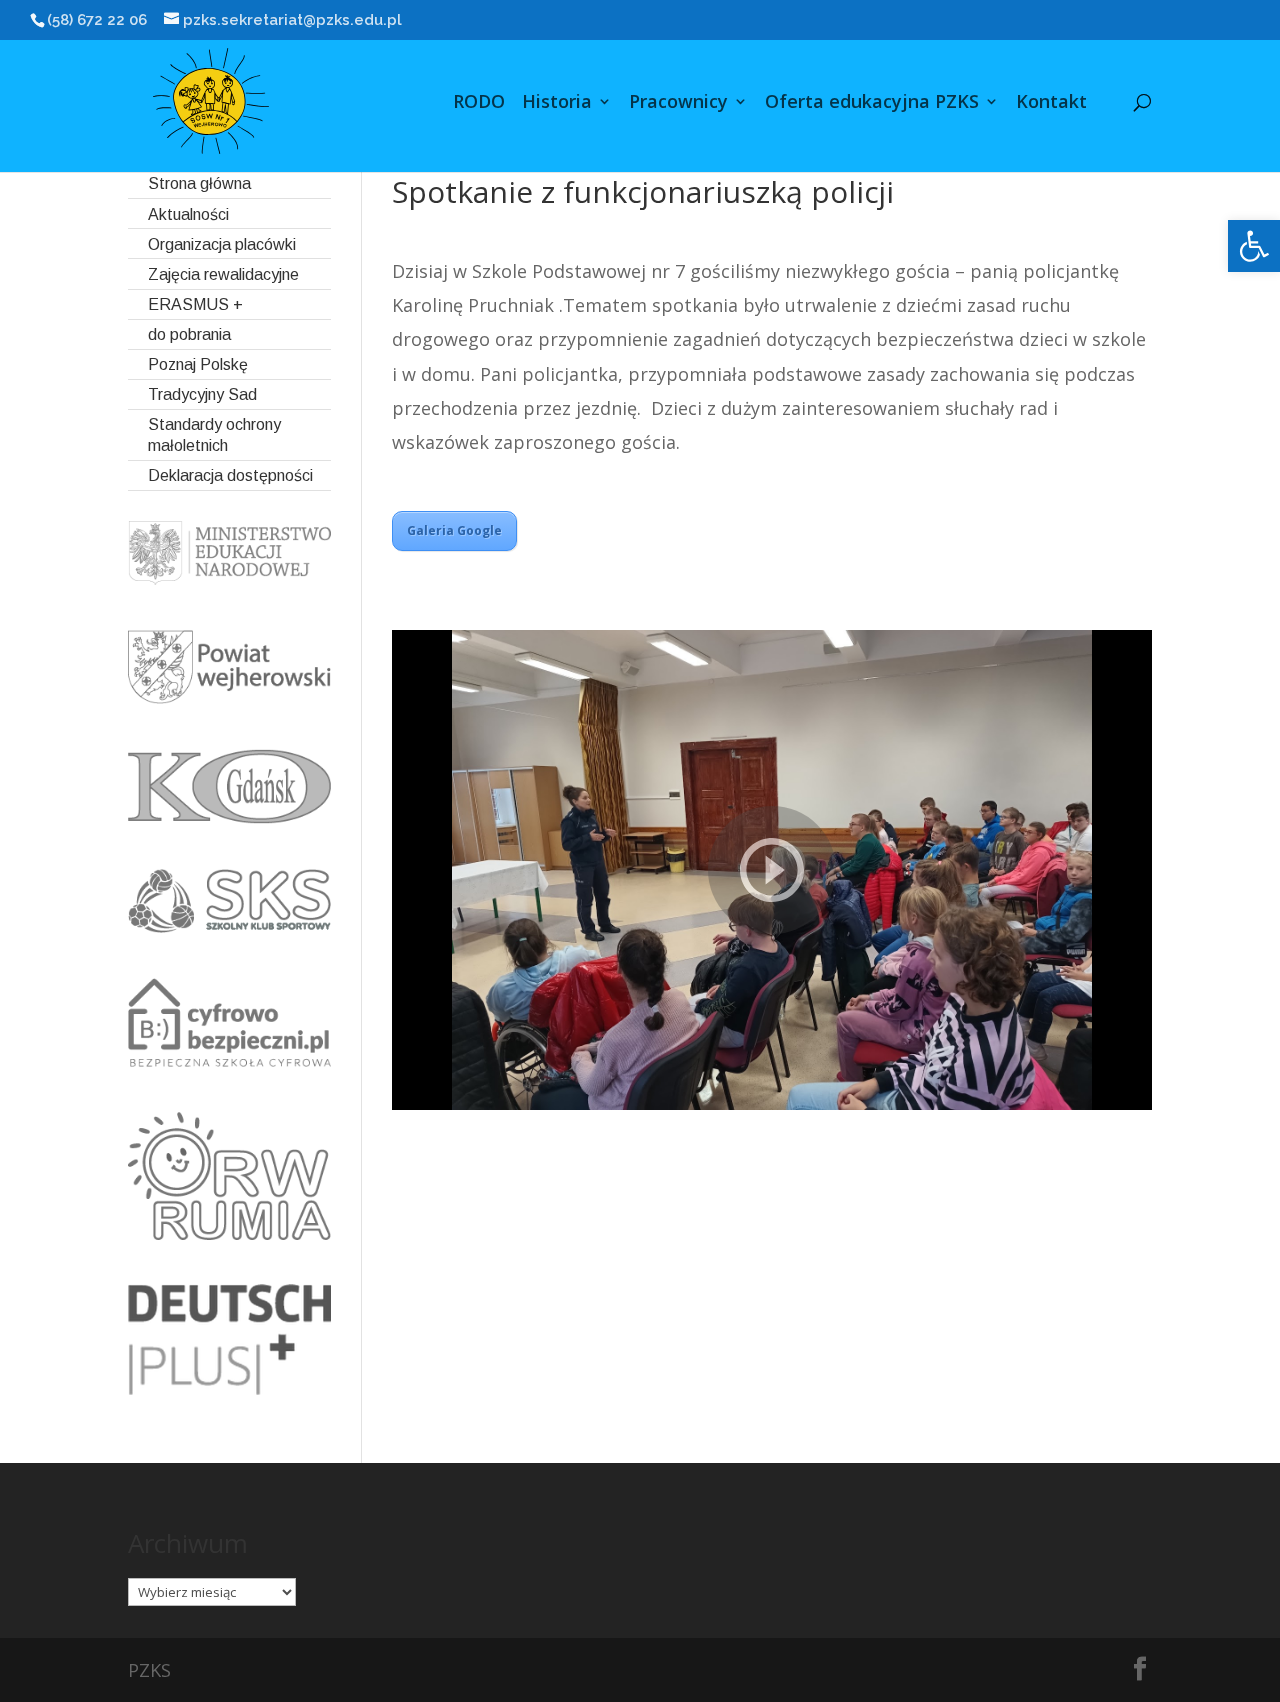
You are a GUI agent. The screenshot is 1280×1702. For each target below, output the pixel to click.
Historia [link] (557, 103)
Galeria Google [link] (454, 530)
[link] (1254, 246)
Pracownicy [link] (678, 103)
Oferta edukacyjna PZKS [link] (872, 103)
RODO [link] (479, 103)
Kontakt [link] (1051, 103)
